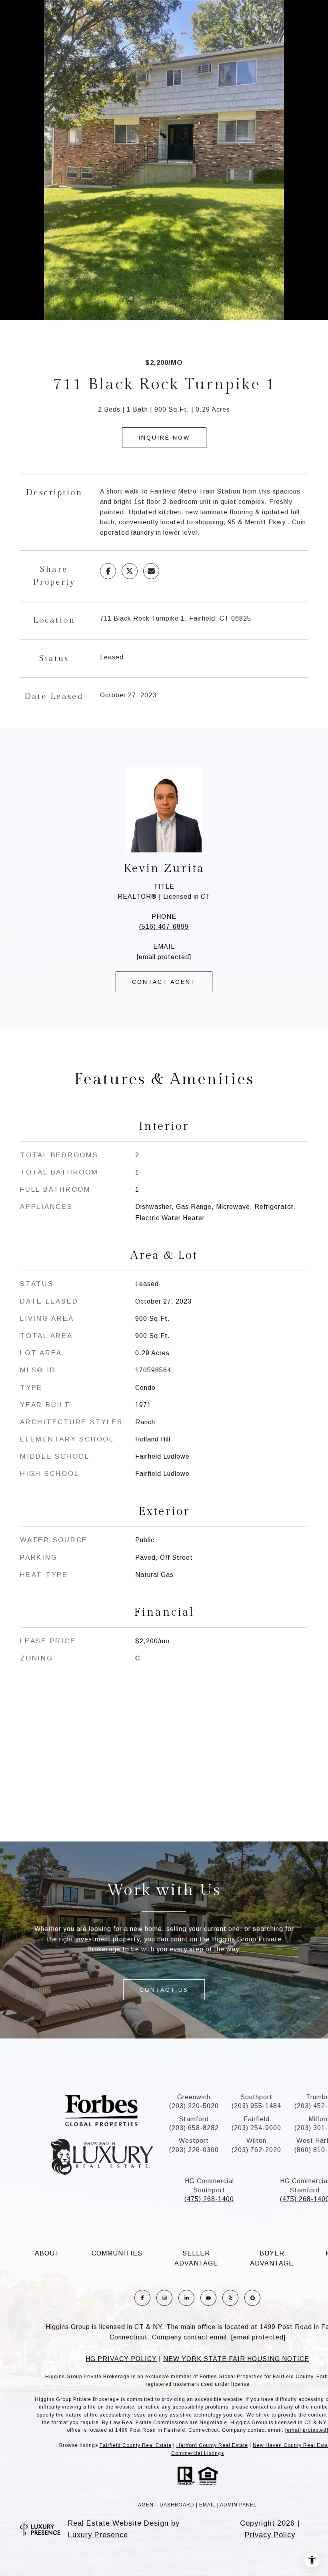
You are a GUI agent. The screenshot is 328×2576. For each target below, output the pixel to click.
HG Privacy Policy (121, 2359)
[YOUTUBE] (208, 2298)
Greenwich (194, 2097)
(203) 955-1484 (256, 2106)
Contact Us (164, 1990)
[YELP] (230, 2298)
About (47, 2253)
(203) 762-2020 (256, 2150)
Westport (194, 2141)
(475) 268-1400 (209, 2199)
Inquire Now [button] (164, 438)
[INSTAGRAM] (164, 2298)
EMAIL (207, 2505)
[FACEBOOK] (142, 2298)
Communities (117, 2253)
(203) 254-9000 (256, 2128)
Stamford (194, 2119)
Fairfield (257, 2119)
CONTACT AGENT (164, 982)
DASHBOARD (177, 2505)
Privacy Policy (270, 2535)
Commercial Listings (198, 2453)
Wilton (256, 2141)
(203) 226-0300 (194, 2150)
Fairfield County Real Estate (136, 2445)
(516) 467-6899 (164, 927)
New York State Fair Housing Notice (236, 2359)
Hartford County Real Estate (212, 2445)
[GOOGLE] (252, 2298)
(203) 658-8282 (194, 2128)
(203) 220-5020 (194, 2106)
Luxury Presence (98, 2535)
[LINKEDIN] (186, 2298)
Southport (256, 2097)
